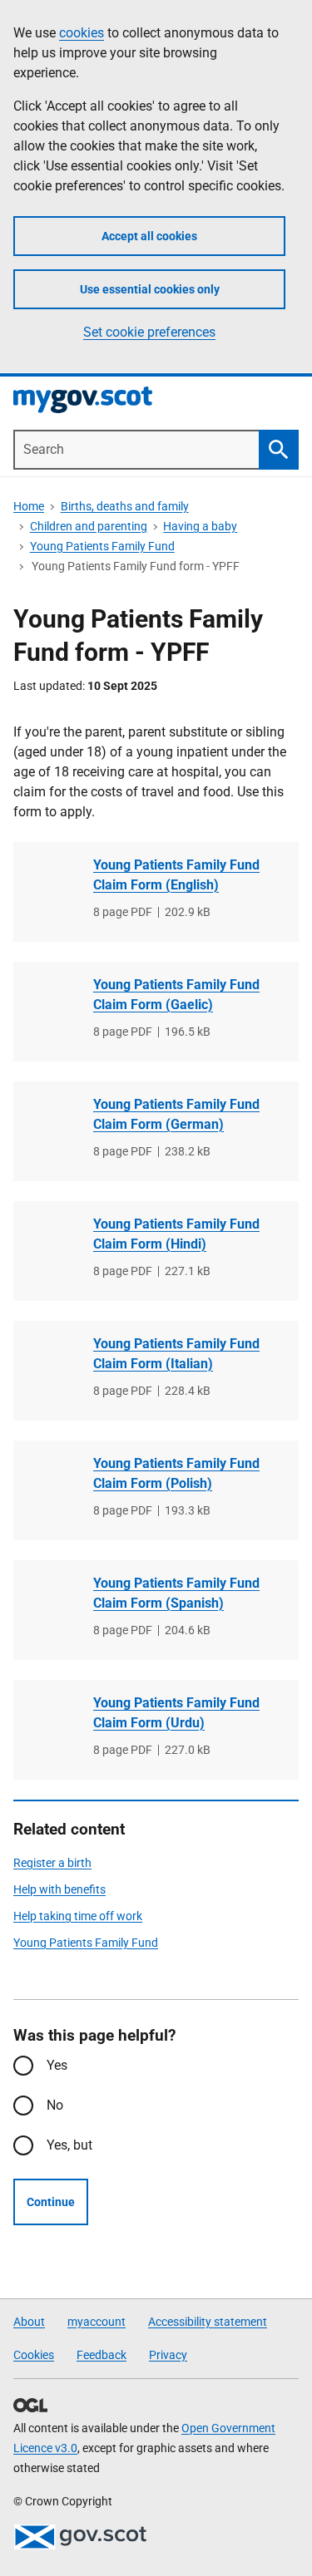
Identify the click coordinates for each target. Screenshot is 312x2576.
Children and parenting (89, 526)
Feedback (102, 2355)
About (29, 2322)
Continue (51, 2202)
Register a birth (52, 1863)
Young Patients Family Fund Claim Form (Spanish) (176, 1593)
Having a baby (200, 526)
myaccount (97, 2322)
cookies (82, 33)
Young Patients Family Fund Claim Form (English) (176, 875)
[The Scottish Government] (80, 2537)
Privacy (168, 2355)
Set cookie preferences (149, 332)
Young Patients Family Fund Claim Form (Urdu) (176, 1713)
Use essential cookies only (150, 289)
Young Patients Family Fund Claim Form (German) (176, 1114)
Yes (57, 2065)
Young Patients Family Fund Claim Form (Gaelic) (176, 995)
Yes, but (69, 2145)
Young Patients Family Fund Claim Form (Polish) (176, 1473)
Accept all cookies (149, 236)
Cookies (34, 2355)
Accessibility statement (208, 2322)
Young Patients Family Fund (102, 546)
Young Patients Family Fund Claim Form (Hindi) (176, 1234)
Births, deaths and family (125, 506)
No (55, 2105)
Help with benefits (59, 1889)
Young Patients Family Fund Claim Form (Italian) (176, 1354)
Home (29, 506)
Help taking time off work (78, 1916)
